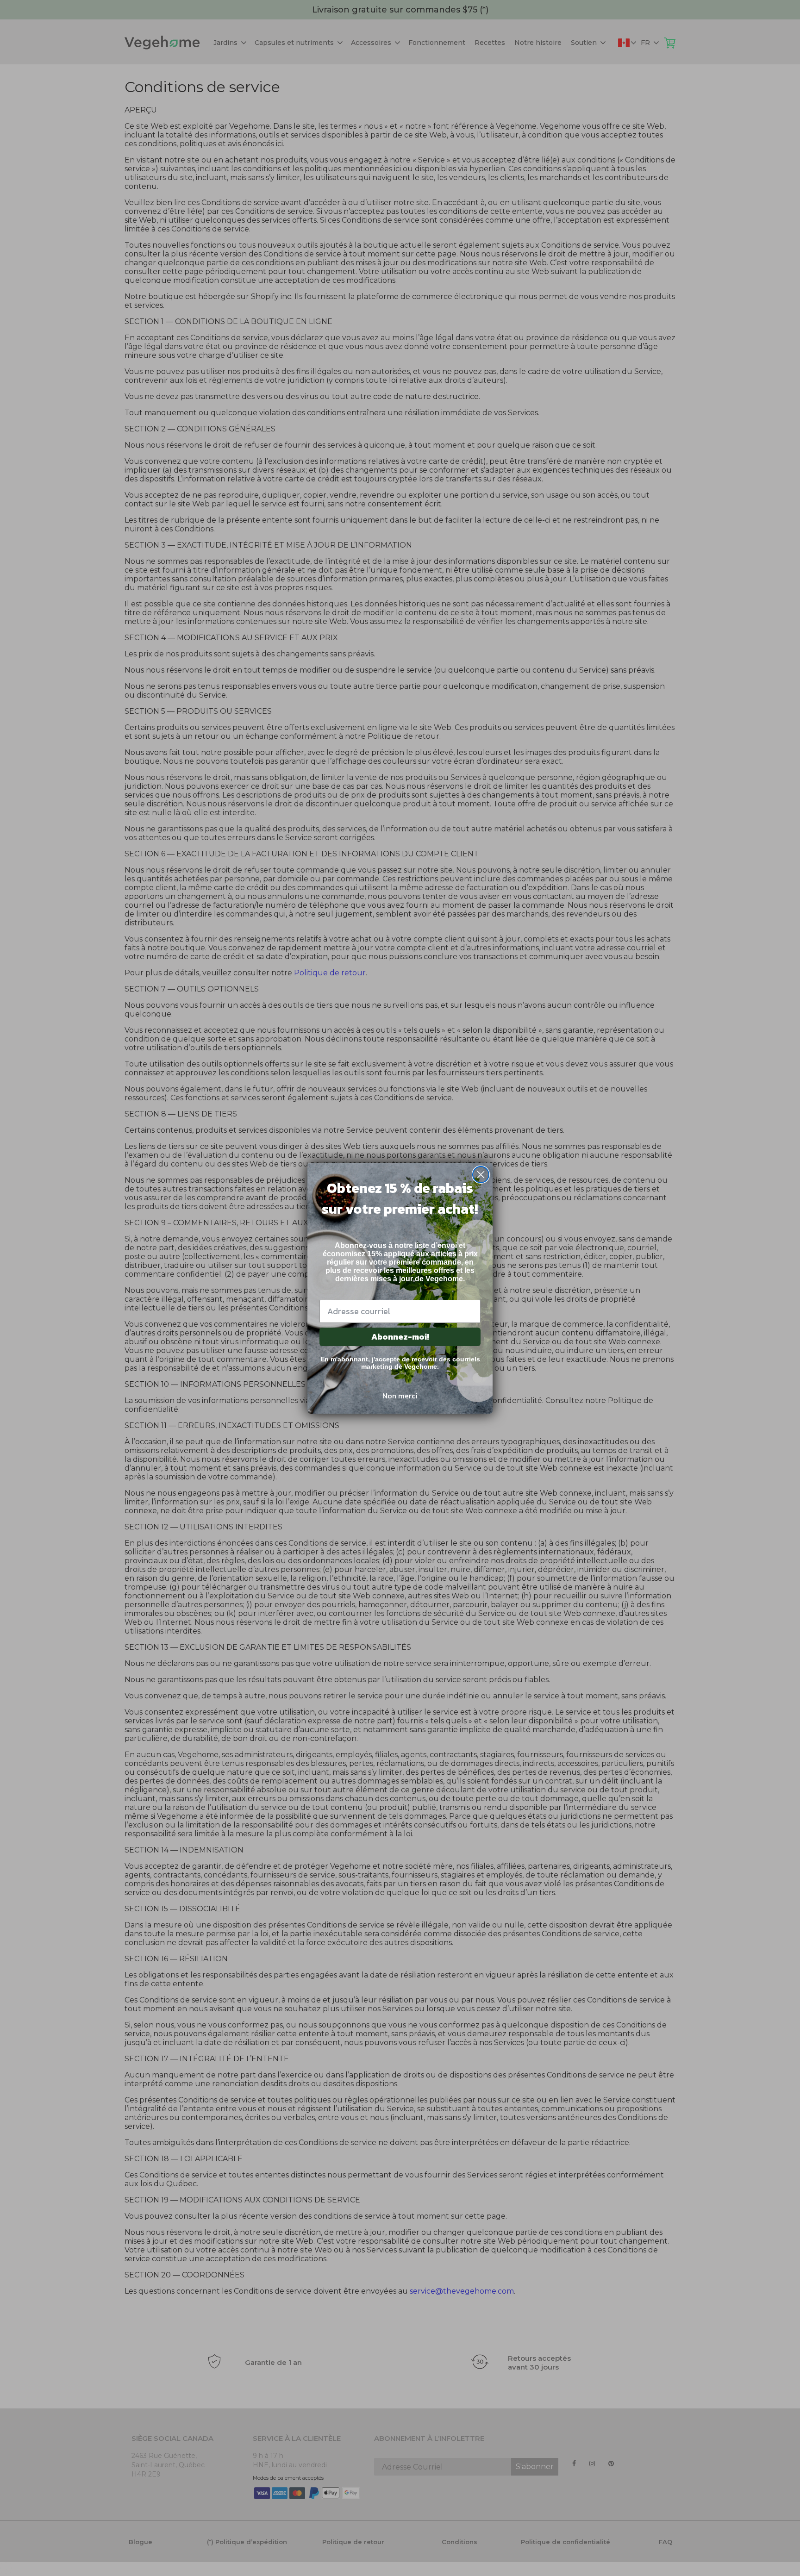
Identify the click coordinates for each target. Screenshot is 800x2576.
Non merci (400, 1396)
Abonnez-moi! (400, 1337)
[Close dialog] (481, 1175)
